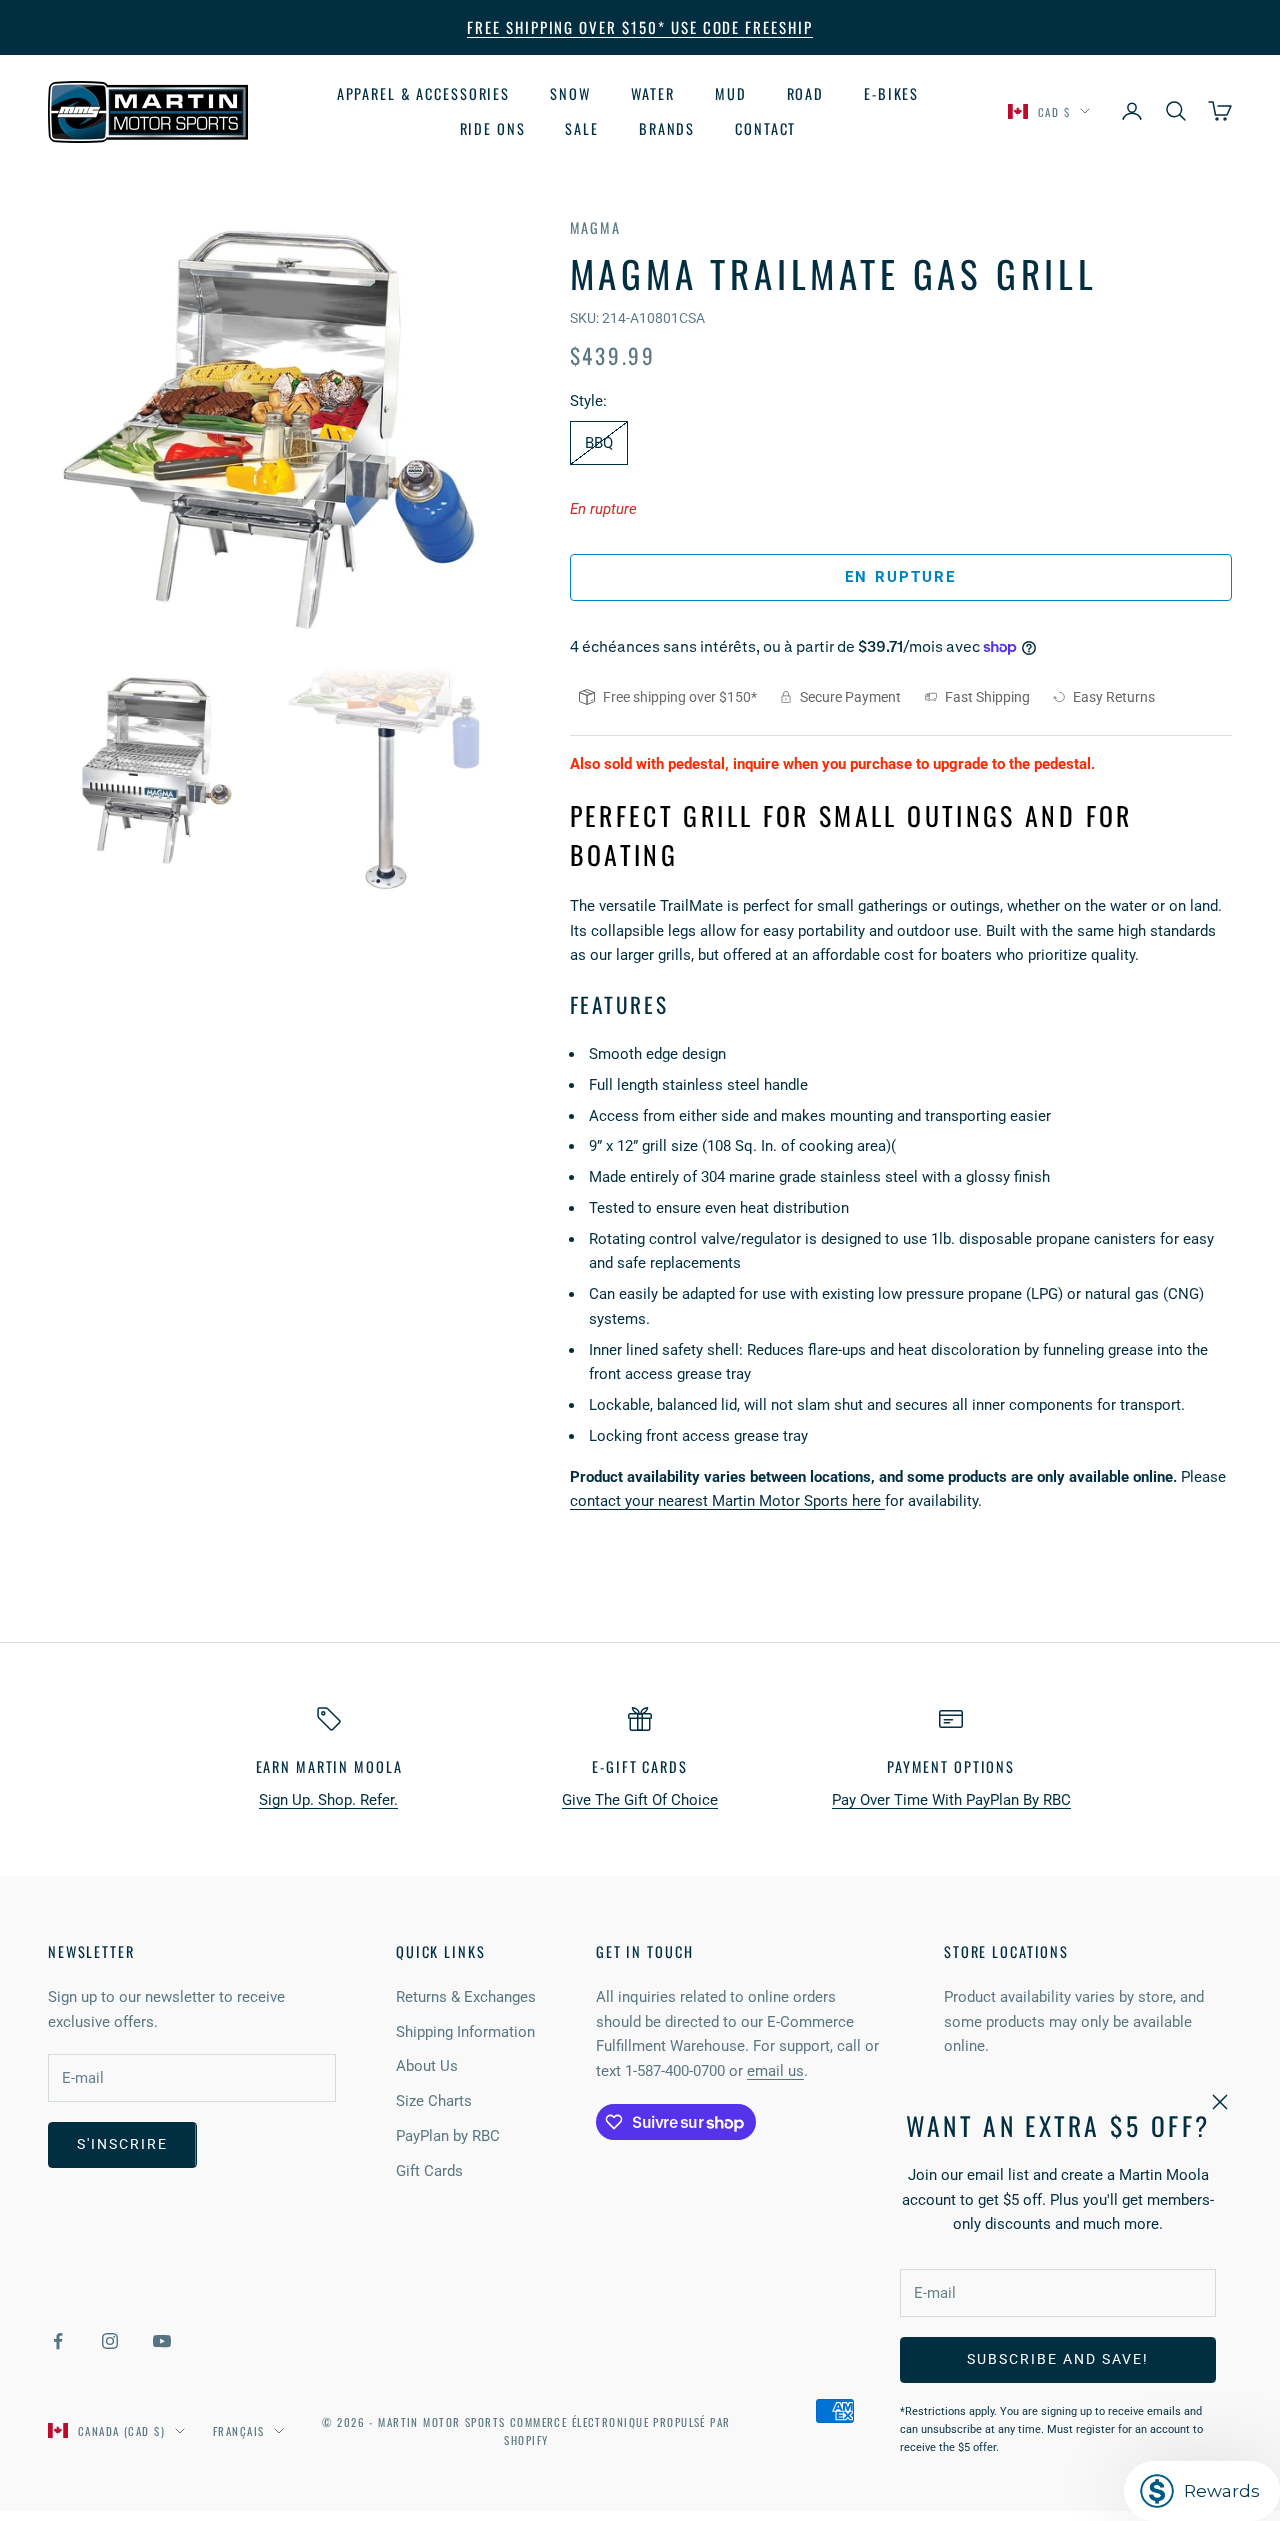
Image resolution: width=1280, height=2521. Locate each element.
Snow (570, 93)
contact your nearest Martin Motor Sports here (727, 1501)
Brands (667, 127)
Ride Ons (493, 127)
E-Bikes (891, 93)
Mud (731, 93)
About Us (427, 2066)
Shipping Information (465, 2032)
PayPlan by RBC (448, 2136)
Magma (595, 227)
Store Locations (1006, 1951)
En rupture (900, 577)
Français (238, 2431)
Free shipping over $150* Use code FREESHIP (640, 27)
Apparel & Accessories (423, 93)
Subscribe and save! (1057, 2359)
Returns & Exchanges (466, 1997)
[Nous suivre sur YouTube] (162, 2341)
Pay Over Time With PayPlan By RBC (951, 1800)
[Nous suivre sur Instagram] (110, 2341)
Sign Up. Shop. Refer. (328, 1800)
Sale (582, 127)
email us (775, 2071)
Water (653, 93)
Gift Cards (429, 2171)
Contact (765, 127)
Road (806, 93)
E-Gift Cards (639, 1766)
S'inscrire (122, 2144)
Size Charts (434, 2101)
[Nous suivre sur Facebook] (58, 2341)
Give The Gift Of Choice (640, 1800)
